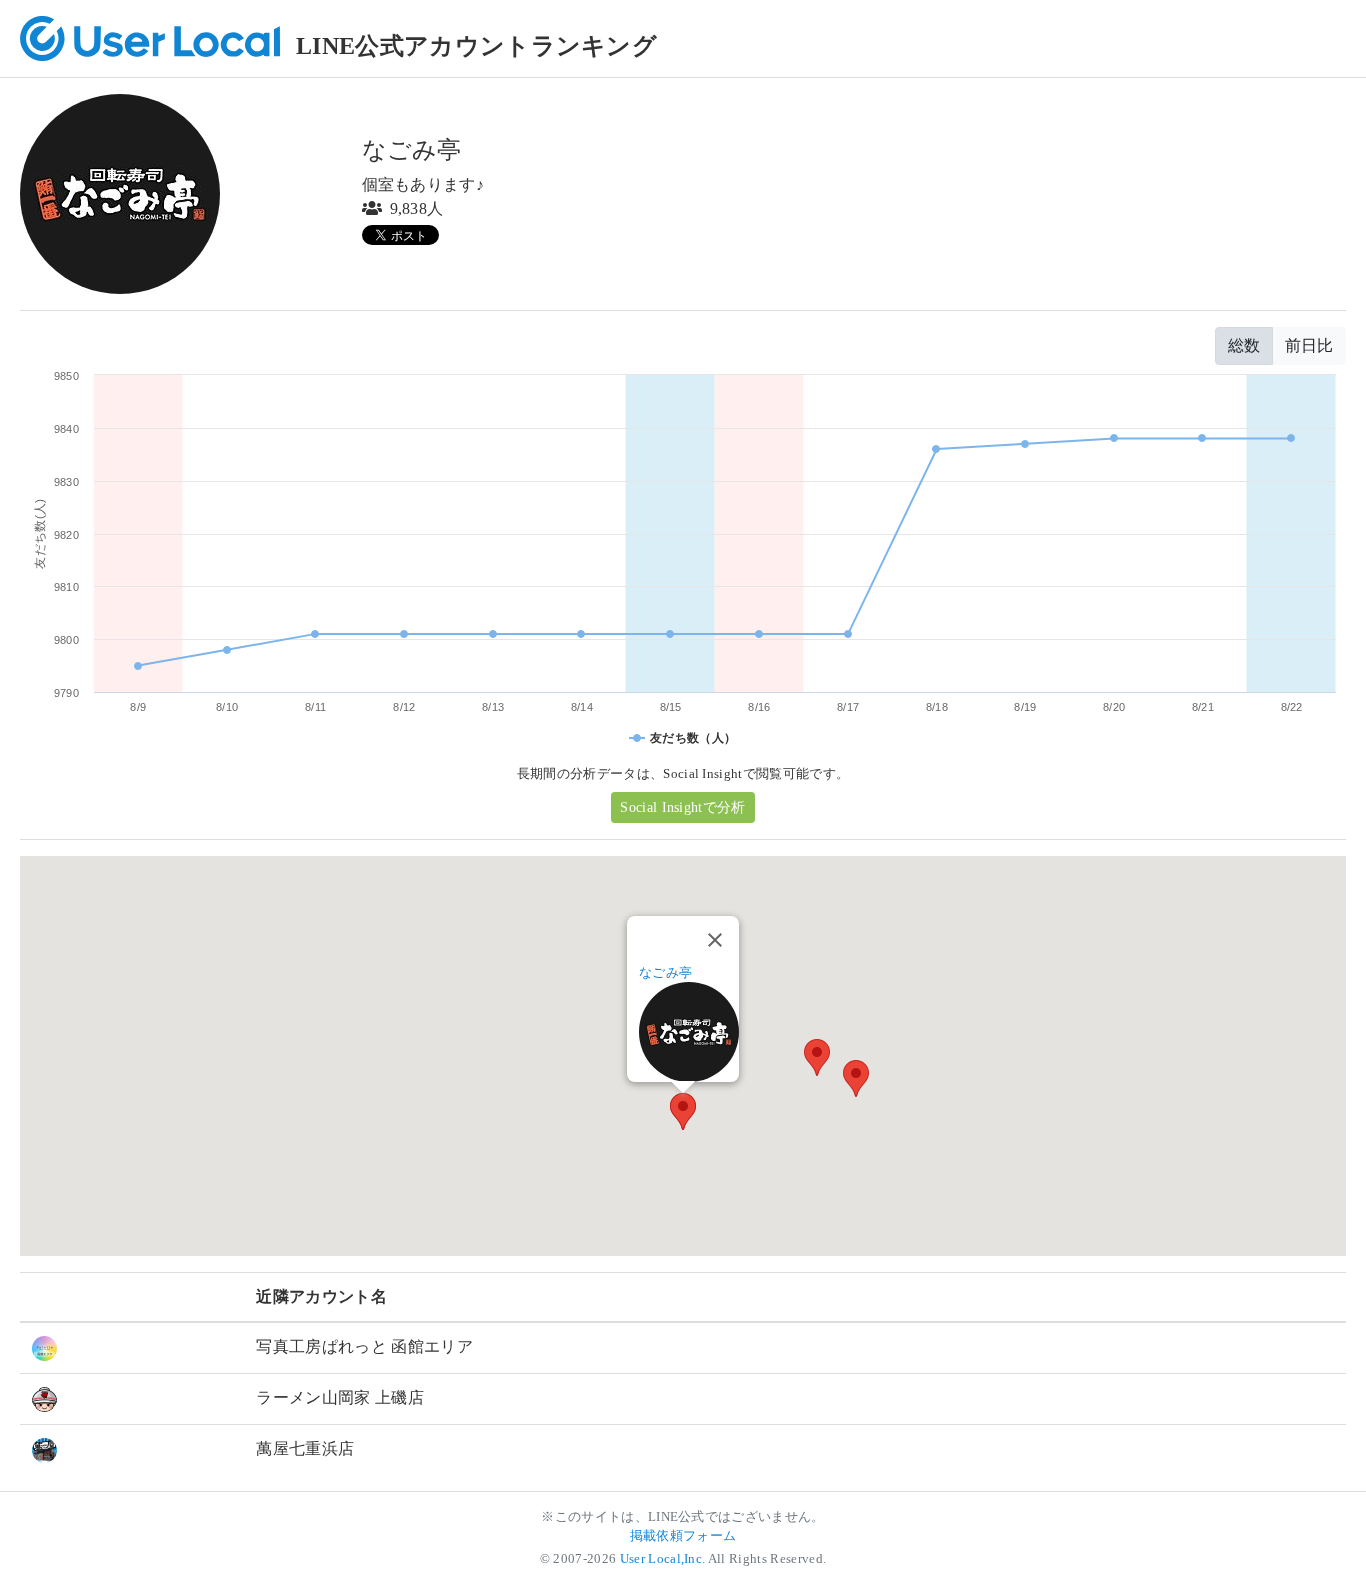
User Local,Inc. (663, 1559)
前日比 (1309, 345)
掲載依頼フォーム (683, 1536)
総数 (1244, 345)
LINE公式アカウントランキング (476, 46)
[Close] (715, 940)
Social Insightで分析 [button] (682, 807)
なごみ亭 (665, 972)
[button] (856, 1078)
